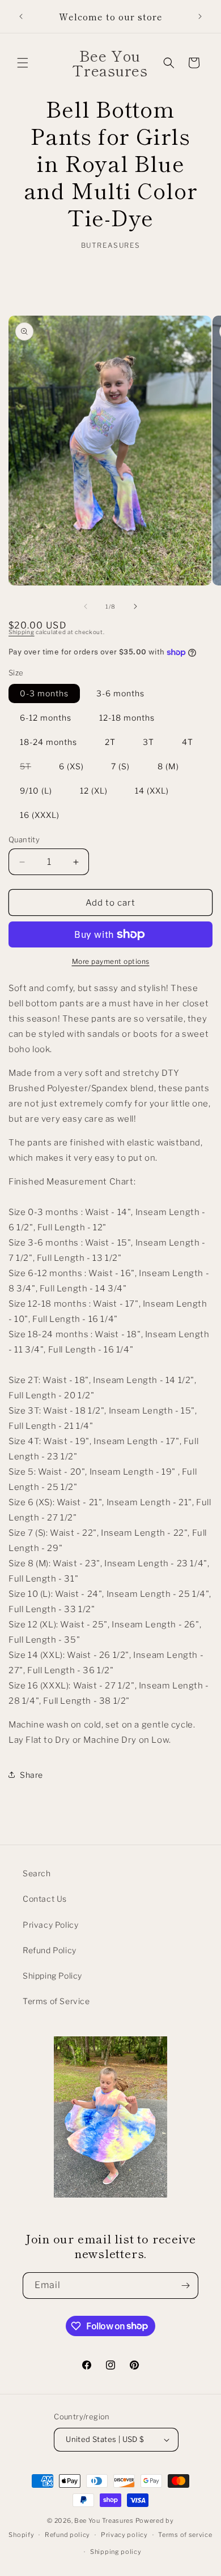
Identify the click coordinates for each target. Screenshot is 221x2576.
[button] (23, 63)
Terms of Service (56, 2001)
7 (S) (120, 766)
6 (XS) (71, 766)
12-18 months (127, 718)
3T (148, 742)
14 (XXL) (152, 791)
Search (37, 1873)
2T (110, 742)
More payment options (111, 961)
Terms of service (185, 2535)
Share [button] (31, 1775)
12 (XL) (94, 791)
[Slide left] (86, 606)
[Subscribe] (185, 2286)
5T (31, 768)
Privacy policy (124, 2535)
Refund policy (67, 2535)
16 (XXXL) (40, 815)
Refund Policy (50, 1950)
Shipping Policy (52, 1976)
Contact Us (45, 1899)
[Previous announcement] (21, 16)
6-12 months (46, 718)
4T (188, 742)
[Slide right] (135, 606)
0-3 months (44, 693)
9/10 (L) (36, 791)
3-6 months (120, 693)
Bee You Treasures (104, 2521)
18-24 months (48, 742)
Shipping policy (116, 2552)
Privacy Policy (50, 1925)
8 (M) (168, 766)
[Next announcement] (200, 16)
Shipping (22, 632)
